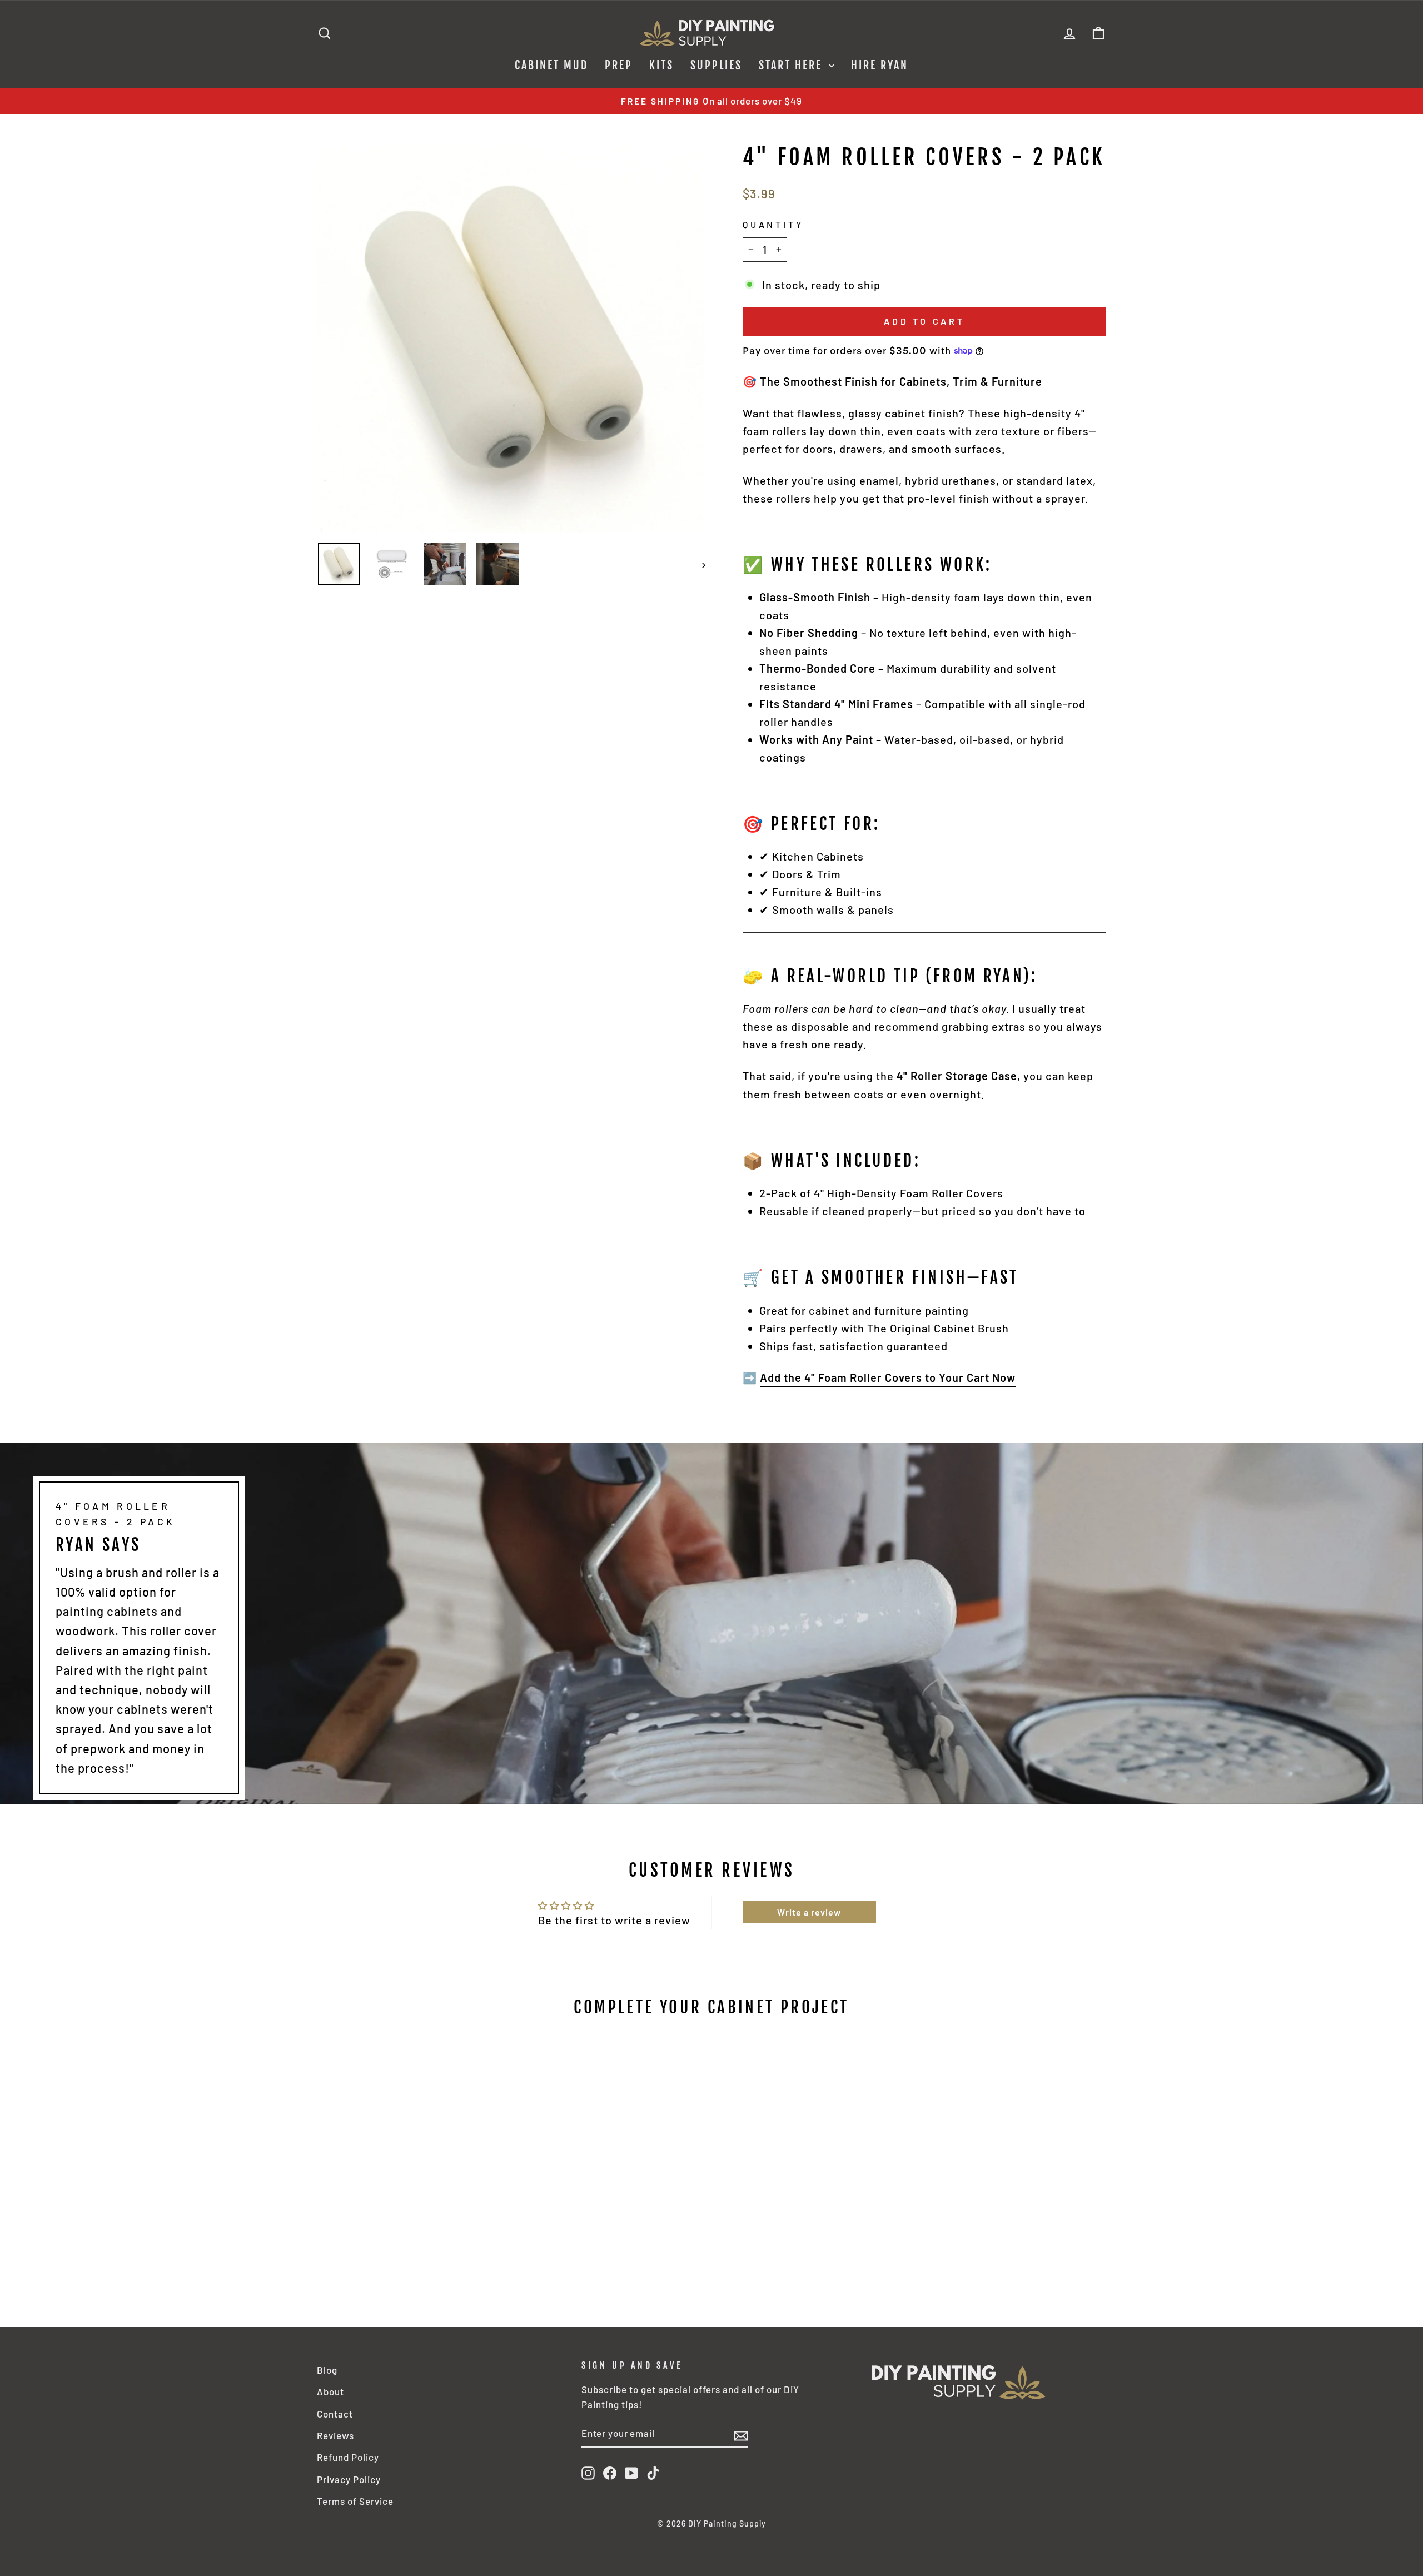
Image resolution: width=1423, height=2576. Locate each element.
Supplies (716, 65)
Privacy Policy (349, 2479)
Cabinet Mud (551, 65)
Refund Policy (348, 2457)
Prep (619, 65)
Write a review (809, 1912)
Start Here (792, 65)
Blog (327, 2370)
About (330, 2391)
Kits (661, 65)
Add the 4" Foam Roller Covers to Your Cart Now (888, 1377)
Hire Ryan (880, 65)
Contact (335, 2414)
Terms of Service (355, 2501)
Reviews (335, 2435)
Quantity (773, 224)
